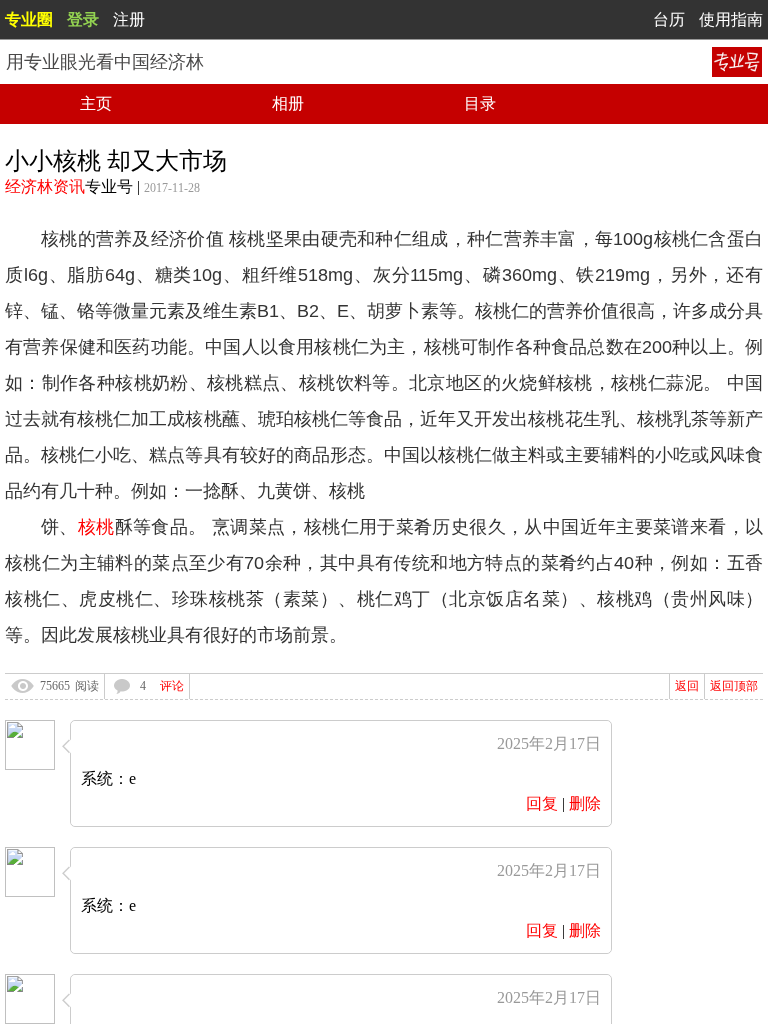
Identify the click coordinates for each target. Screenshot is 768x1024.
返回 (687, 686)
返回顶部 (734, 686)
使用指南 (731, 19)
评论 (172, 686)
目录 (480, 103)
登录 (83, 19)
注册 (129, 19)
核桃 (96, 527)
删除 (585, 803)
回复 (542, 803)
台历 (669, 19)
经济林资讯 (45, 186)
